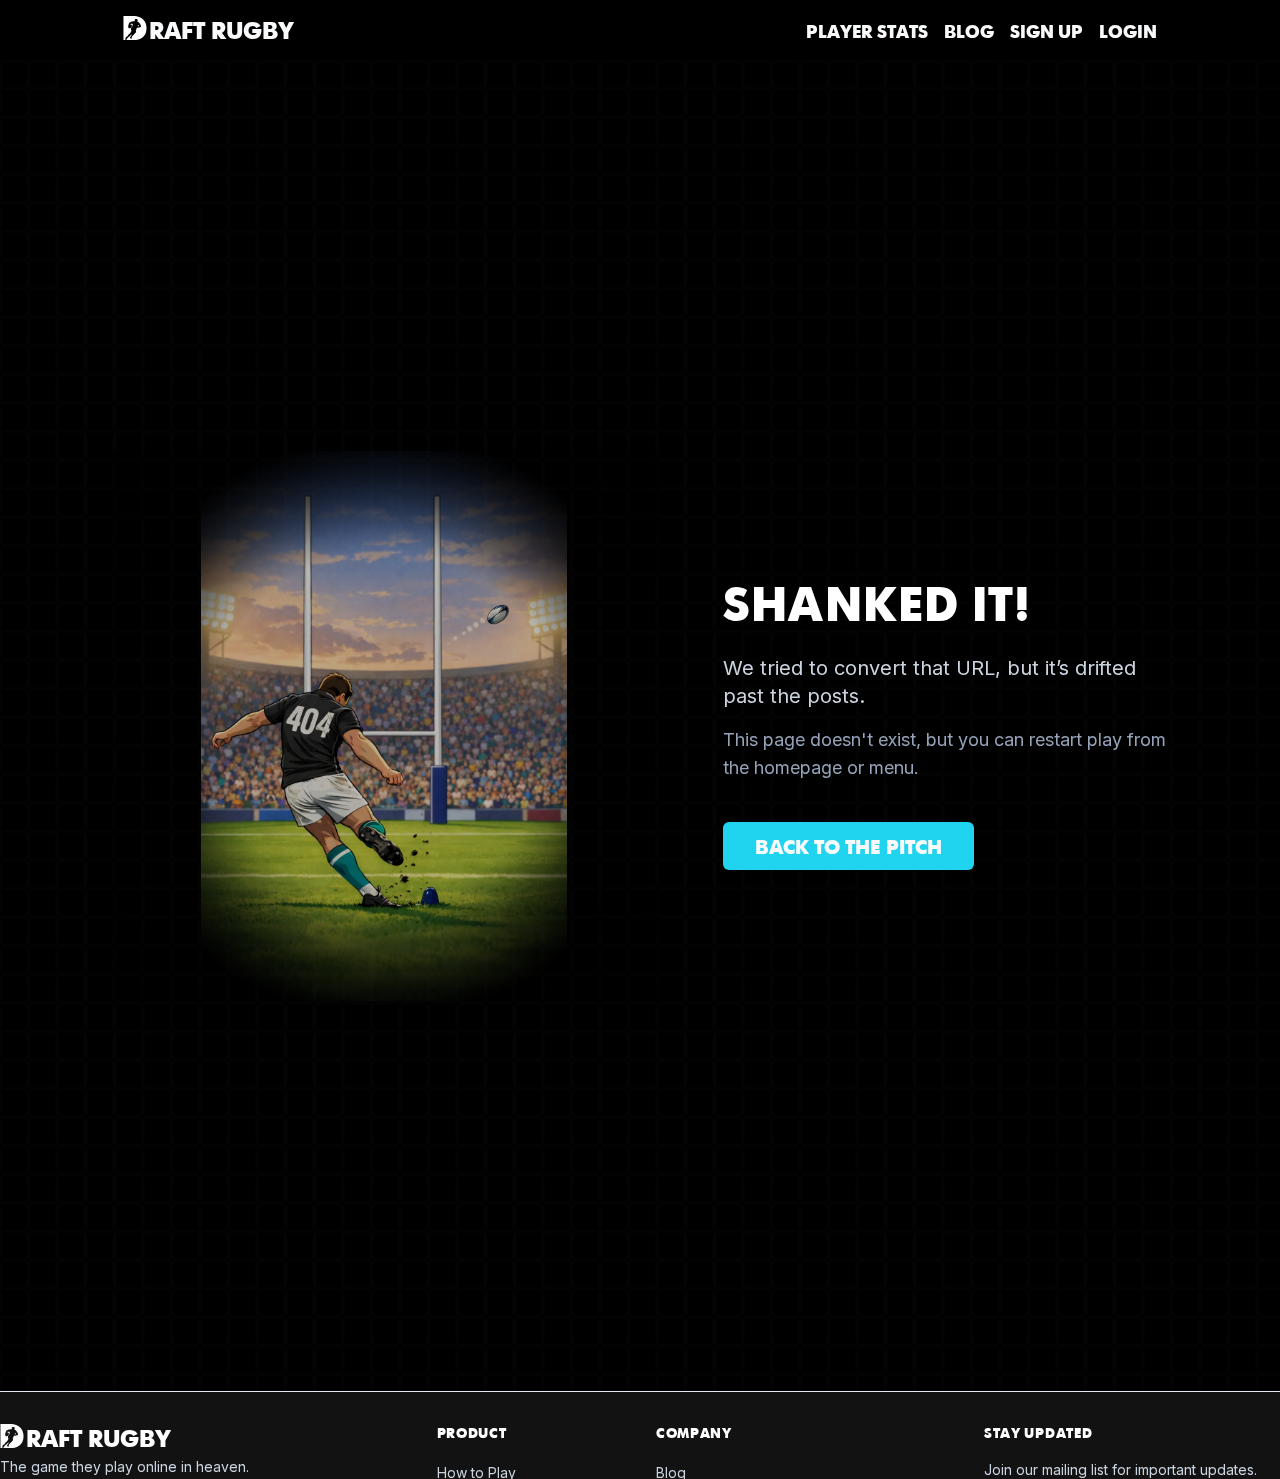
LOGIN (1128, 32)
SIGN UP (1046, 32)
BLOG (969, 32)
